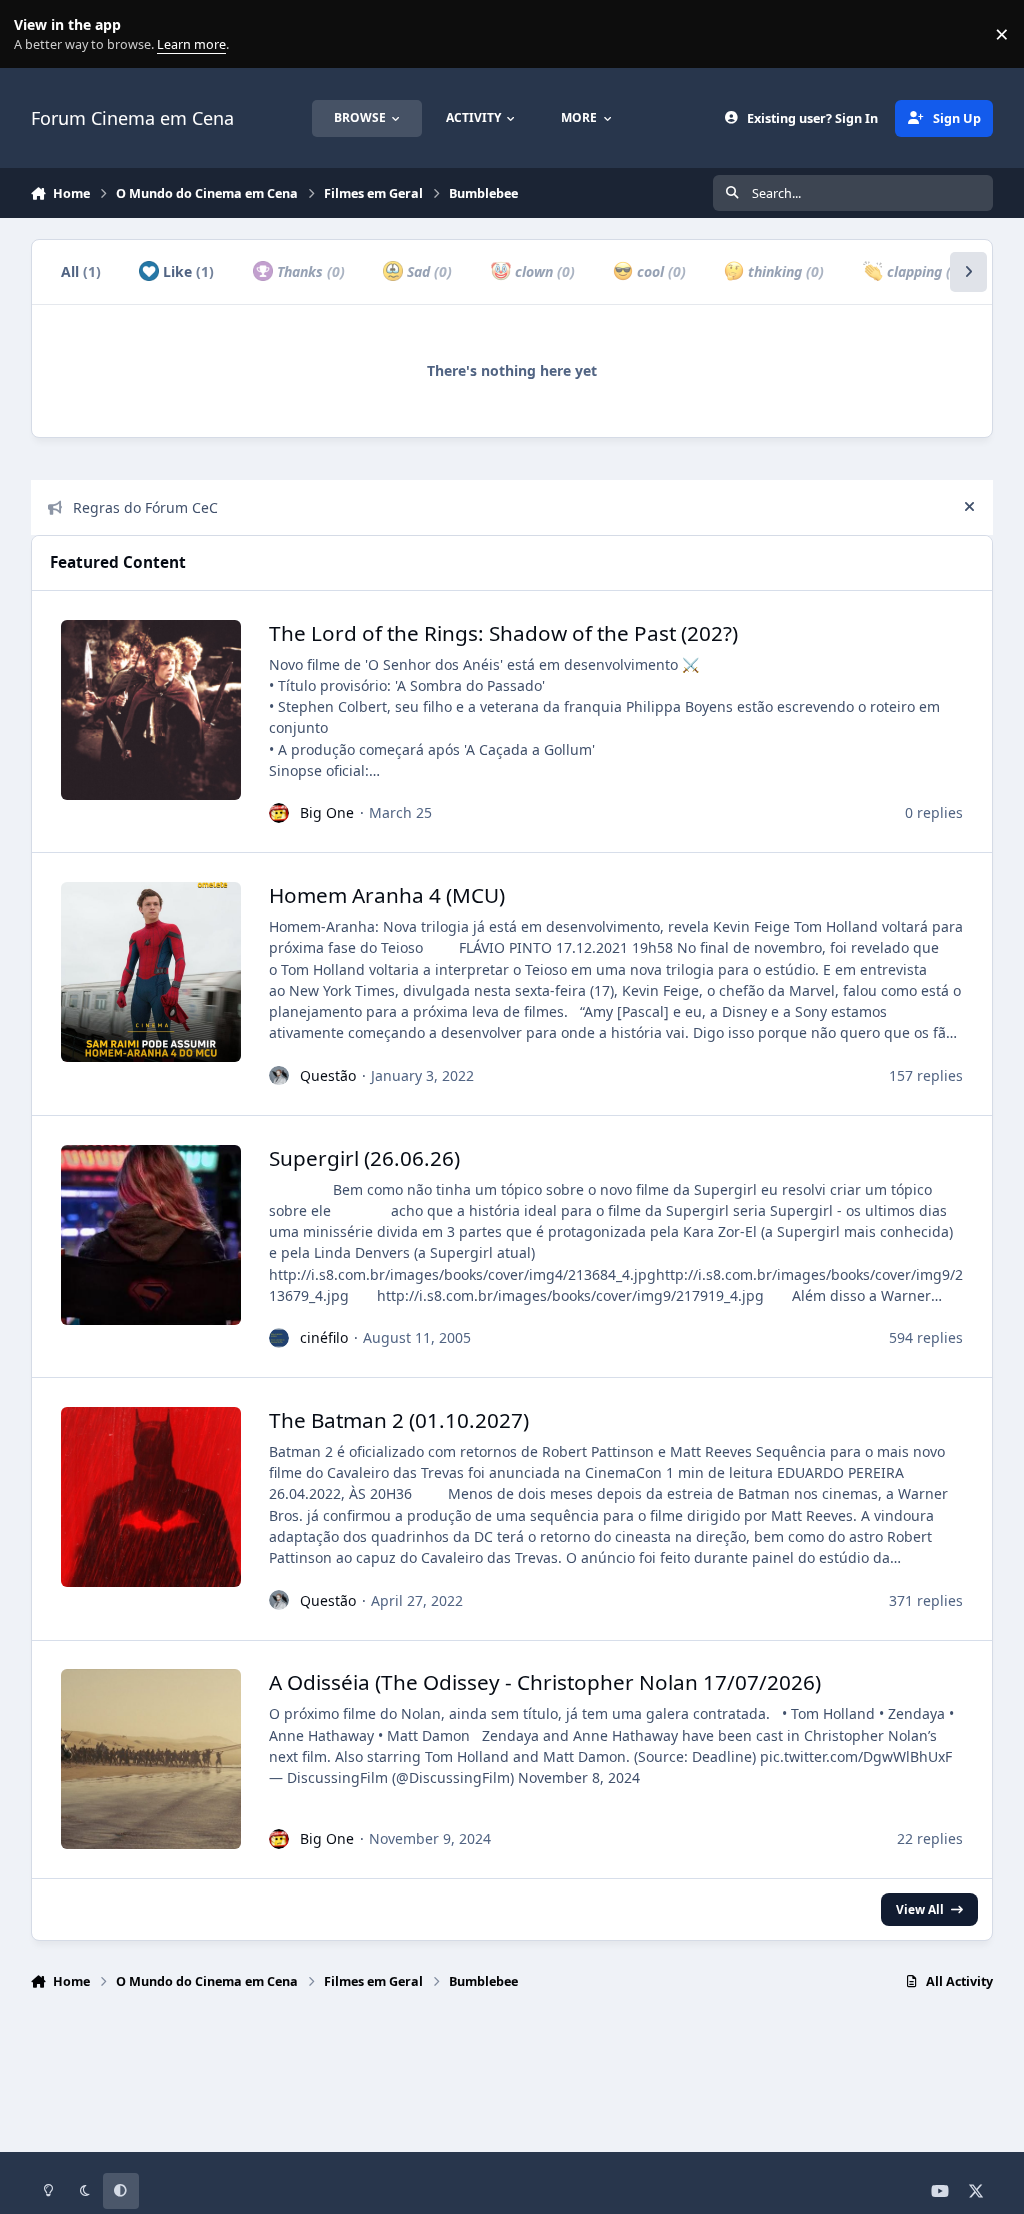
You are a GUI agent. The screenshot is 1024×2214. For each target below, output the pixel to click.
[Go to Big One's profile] (279, 813)
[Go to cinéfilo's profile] (279, 1338)
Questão (328, 1075)
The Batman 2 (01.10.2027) (399, 1420)
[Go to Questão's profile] (279, 1076)
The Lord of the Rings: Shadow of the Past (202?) (503, 633)
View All (920, 1909)
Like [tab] (186, 271)
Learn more (38, 34)
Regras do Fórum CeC (145, 507)
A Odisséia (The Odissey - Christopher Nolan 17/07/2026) (545, 1682)
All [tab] (81, 271)
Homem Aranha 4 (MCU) (387, 895)
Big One (327, 812)
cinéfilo (324, 1337)
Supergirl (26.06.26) (364, 1158)
